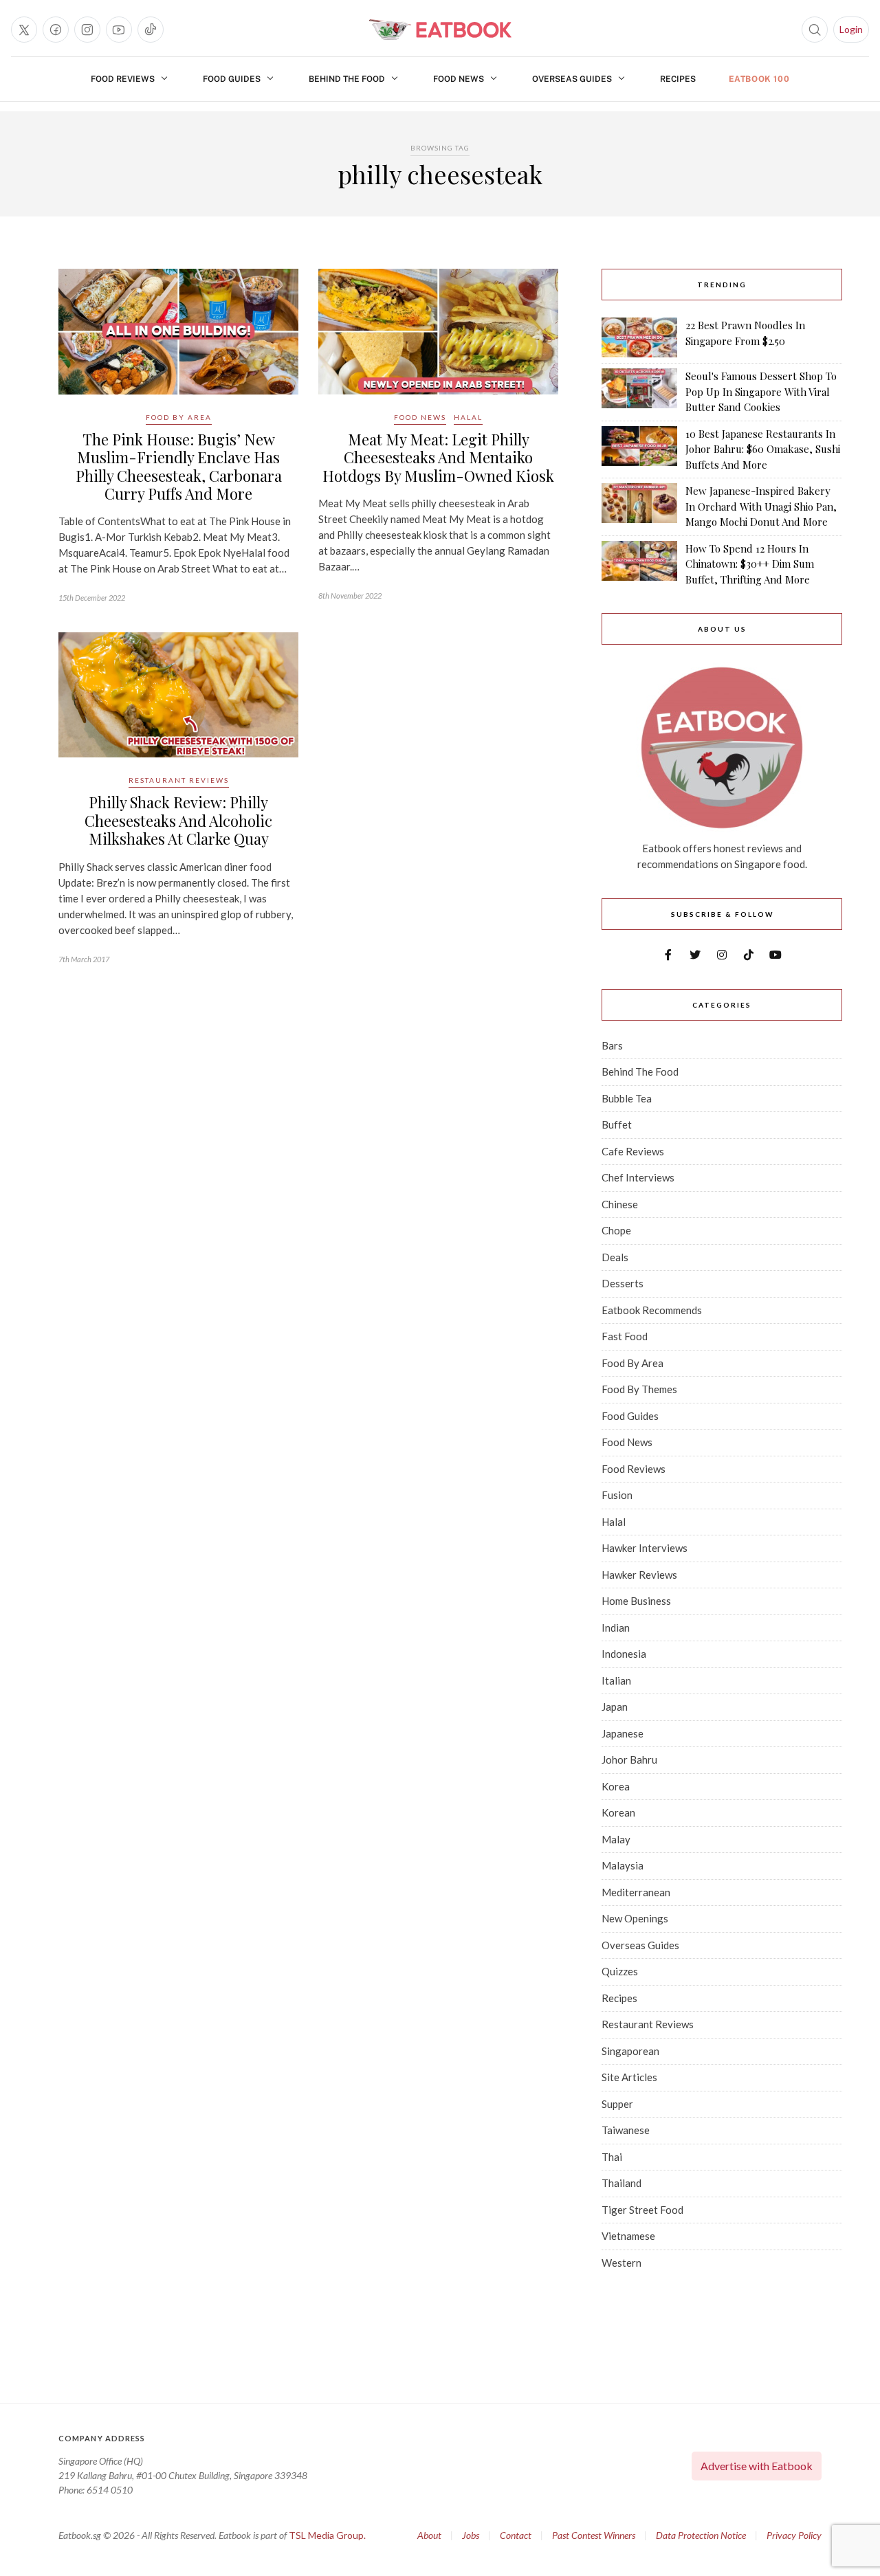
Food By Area (179, 417)
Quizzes (620, 1971)
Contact (516, 2535)
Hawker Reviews (639, 1575)
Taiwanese (626, 2130)
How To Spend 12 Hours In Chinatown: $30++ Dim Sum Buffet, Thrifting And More (750, 564)
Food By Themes (639, 1389)
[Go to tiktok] (151, 30)
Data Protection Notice (701, 2535)
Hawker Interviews (645, 1548)
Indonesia (624, 1654)
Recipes (678, 79)
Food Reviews (123, 79)
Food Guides (232, 79)
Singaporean (630, 2051)
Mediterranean (636, 1892)
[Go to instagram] (87, 30)
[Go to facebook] (56, 30)
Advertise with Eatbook (757, 2466)
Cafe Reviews (633, 1151)
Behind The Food (347, 79)
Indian (616, 1628)
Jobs (471, 2535)
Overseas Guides (572, 79)
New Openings (635, 1918)
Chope (616, 1230)
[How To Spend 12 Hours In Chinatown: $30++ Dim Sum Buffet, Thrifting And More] (639, 564)
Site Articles (629, 2077)
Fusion (617, 1495)
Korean (618, 1812)
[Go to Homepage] (440, 30)
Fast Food (625, 1336)
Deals (615, 1257)
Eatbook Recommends (652, 1310)
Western (621, 2263)
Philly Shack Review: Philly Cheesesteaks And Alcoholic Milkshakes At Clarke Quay (178, 820)
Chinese (620, 1204)
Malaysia (623, 1865)
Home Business (636, 1601)
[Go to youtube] (119, 30)
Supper (617, 2104)
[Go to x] (24, 30)
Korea (616, 1786)
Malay (616, 1839)
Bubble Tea (627, 1098)
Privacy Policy (794, 2535)
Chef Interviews (638, 1177)
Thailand (621, 2183)
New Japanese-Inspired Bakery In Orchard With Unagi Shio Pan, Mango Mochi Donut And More (761, 506)
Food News (459, 79)
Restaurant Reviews (179, 780)
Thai (612, 2157)
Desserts (623, 1283)
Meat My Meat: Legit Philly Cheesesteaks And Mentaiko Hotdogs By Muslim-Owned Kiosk (438, 457)
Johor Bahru (629, 1759)
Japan (615, 1707)
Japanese (623, 1733)
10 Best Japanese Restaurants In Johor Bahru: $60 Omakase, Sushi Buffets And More (763, 449)
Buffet (617, 1124)
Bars (612, 1045)
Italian (616, 1680)
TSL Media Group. (327, 2535)
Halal (468, 417)
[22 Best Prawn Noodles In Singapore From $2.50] (639, 337)
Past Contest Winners (594, 2535)
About (429, 2535)
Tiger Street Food (642, 2210)
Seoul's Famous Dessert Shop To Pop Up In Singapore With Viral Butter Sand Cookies (761, 391)
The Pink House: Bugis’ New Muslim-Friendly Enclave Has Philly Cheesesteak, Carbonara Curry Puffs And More (179, 466)
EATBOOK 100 (759, 79)
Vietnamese (628, 2236)
